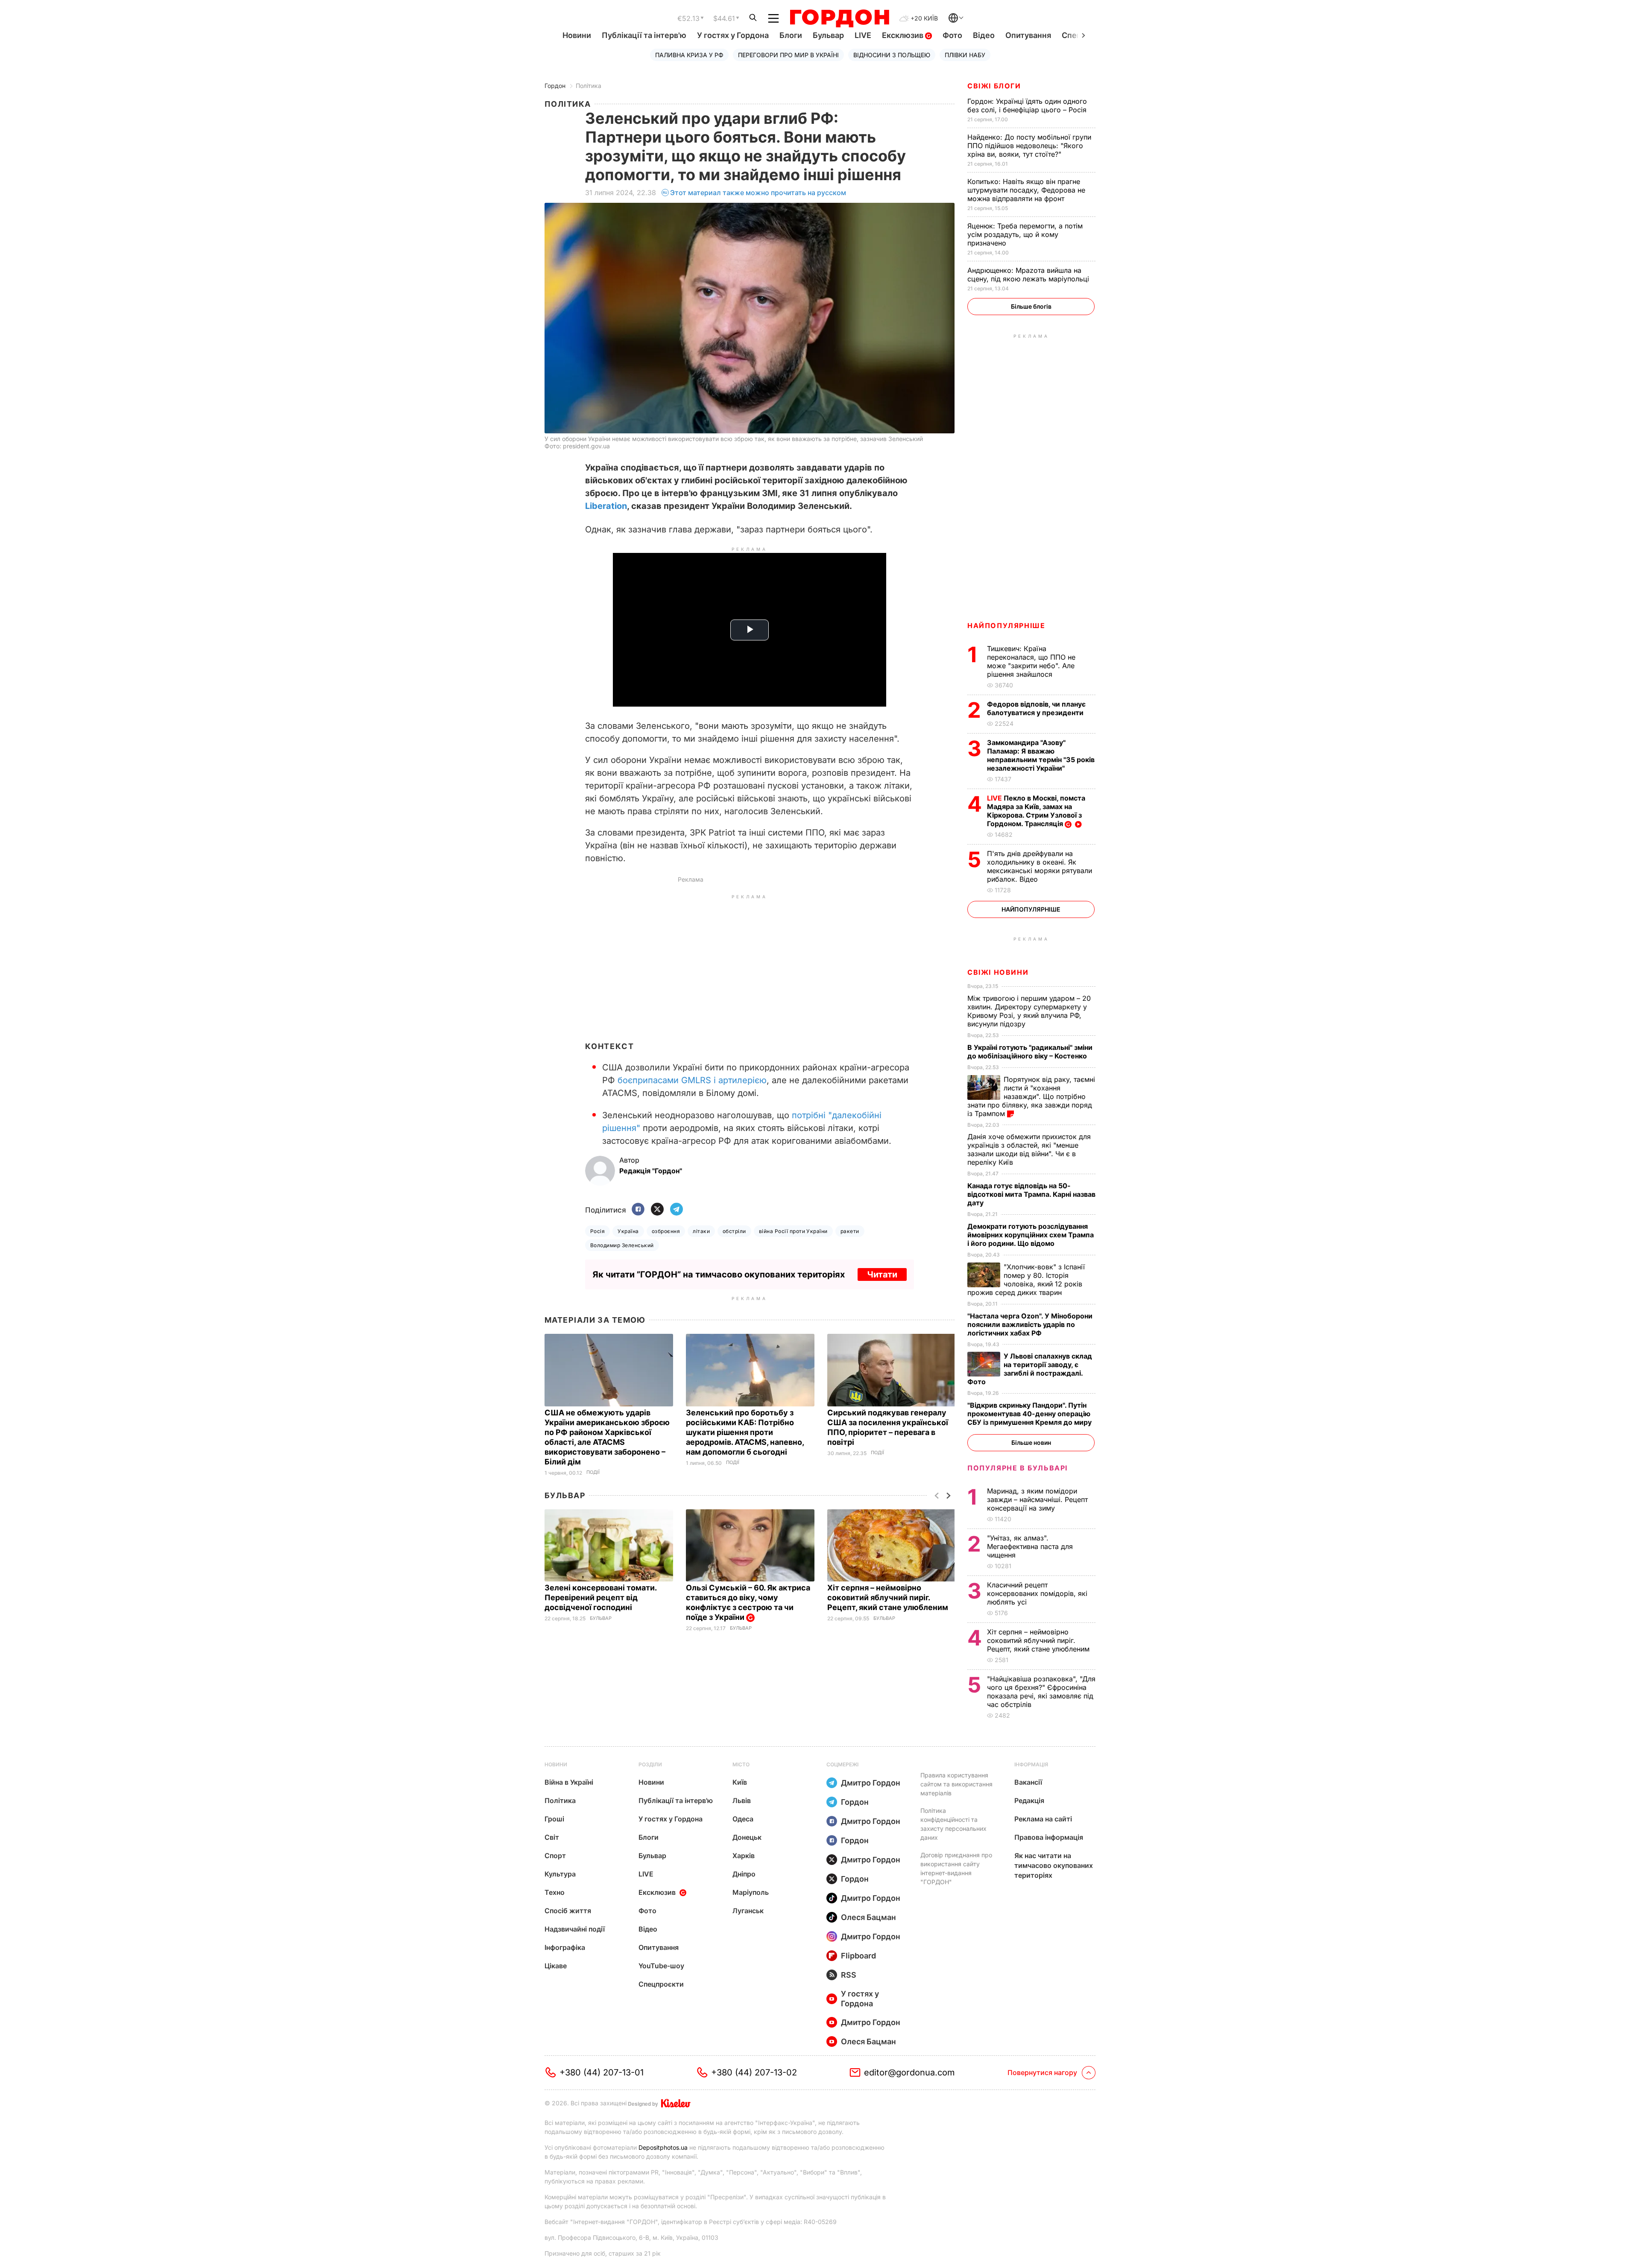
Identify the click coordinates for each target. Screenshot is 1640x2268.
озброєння (666, 1231)
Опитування (1028, 35)
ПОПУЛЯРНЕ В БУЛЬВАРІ (1018, 1468)
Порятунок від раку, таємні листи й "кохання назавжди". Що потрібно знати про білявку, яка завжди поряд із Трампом (1031, 1096)
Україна (628, 1231)
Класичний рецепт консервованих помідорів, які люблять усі (1037, 1593)
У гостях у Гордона (733, 35)
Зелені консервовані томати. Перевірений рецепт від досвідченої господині (600, 1597)
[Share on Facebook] (638, 1210)
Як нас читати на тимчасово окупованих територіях (1054, 1865)
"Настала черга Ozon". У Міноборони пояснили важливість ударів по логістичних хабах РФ (1030, 1324)
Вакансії (1028, 1782)
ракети (850, 1231)
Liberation (606, 506)
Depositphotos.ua (663, 2147)
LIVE (863, 35)
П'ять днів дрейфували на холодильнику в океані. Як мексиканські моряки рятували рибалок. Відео (1040, 866)
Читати (882, 1274)
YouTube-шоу (661, 1966)
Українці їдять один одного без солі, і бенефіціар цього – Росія (1028, 105)
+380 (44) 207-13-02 (754, 2072)
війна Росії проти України (793, 1231)
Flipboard (858, 1956)
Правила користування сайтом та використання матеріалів (956, 1784)
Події (593, 1472)
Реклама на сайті (1043, 1819)
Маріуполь (751, 1892)
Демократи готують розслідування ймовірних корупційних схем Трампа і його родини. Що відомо (1031, 1235)
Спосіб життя (568, 1911)
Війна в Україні (569, 1782)
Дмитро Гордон (871, 1783)
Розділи (650, 1764)
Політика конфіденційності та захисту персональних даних (953, 1824)
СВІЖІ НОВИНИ (998, 972)
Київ (740, 1782)
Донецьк (747, 1837)
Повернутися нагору (1042, 2072)
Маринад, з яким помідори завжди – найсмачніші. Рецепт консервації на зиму (1037, 1499)
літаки (701, 1231)
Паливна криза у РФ (689, 55)
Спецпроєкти (661, 1984)
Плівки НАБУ (965, 55)
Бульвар (828, 35)
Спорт (555, 1856)
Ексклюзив (903, 35)
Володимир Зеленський (622, 1245)
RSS (849, 1975)
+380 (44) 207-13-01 (602, 2072)
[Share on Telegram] (676, 1210)
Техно (555, 1892)
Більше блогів (1031, 306)
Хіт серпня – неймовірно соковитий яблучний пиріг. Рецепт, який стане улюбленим (889, 1597)
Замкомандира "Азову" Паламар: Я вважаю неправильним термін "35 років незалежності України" (1041, 755)
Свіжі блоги (994, 86)
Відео (984, 35)
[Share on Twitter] (657, 1210)
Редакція (1029, 1800)
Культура (560, 1874)
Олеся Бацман (868, 1917)
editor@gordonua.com (909, 2072)
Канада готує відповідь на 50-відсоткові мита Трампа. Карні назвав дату (1031, 1194)
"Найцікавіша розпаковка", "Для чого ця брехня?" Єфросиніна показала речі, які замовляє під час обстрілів (1041, 1692)
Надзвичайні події (575, 1929)
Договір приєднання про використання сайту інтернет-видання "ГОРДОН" (956, 1868)
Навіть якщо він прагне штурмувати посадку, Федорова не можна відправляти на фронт (1026, 190)
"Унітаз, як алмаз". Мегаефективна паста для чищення (1030, 1546)
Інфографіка (565, 1947)
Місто (741, 1764)
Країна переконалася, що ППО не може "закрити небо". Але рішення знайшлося (1031, 661)
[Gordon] (839, 18)
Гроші (554, 1819)
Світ (552, 1837)
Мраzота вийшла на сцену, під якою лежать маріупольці (1029, 275)
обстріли (734, 1231)
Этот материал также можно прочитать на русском (758, 193)
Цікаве (556, 1966)
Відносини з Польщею (892, 55)
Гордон (555, 86)
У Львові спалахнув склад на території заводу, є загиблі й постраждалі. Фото (1030, 1369)
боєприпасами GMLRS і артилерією (692, 1080)
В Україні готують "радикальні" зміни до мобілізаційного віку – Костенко (1030, 1052)
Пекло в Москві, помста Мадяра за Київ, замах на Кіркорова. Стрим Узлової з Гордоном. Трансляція (1036, 811)
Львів (742, 1800)
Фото (952, 35)
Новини (577, 35)
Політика (589, 86)
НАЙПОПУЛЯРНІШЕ (1006, 625)
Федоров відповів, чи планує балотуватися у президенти (1036, 708)
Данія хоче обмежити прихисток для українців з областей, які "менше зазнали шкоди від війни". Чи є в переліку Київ (1029, 1149)
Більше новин (1031, 1442)
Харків (744, 1856)
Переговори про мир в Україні (788, 55)
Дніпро (744, 1874)
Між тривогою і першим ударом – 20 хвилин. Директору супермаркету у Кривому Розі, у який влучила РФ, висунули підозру (1029, 1011)
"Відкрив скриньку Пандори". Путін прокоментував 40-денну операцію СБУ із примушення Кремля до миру (1030, 1414)
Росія (597, 1231)
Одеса (743, 1819)
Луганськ (748, 1911)
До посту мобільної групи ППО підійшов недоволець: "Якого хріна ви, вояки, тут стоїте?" (1029, 146)
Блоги (791, 35)
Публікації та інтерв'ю (644, 35)
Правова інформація (1049, 1837)
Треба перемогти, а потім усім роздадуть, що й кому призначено (1025, 234)
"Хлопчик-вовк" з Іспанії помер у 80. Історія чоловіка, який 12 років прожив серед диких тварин (1026, 1280)
